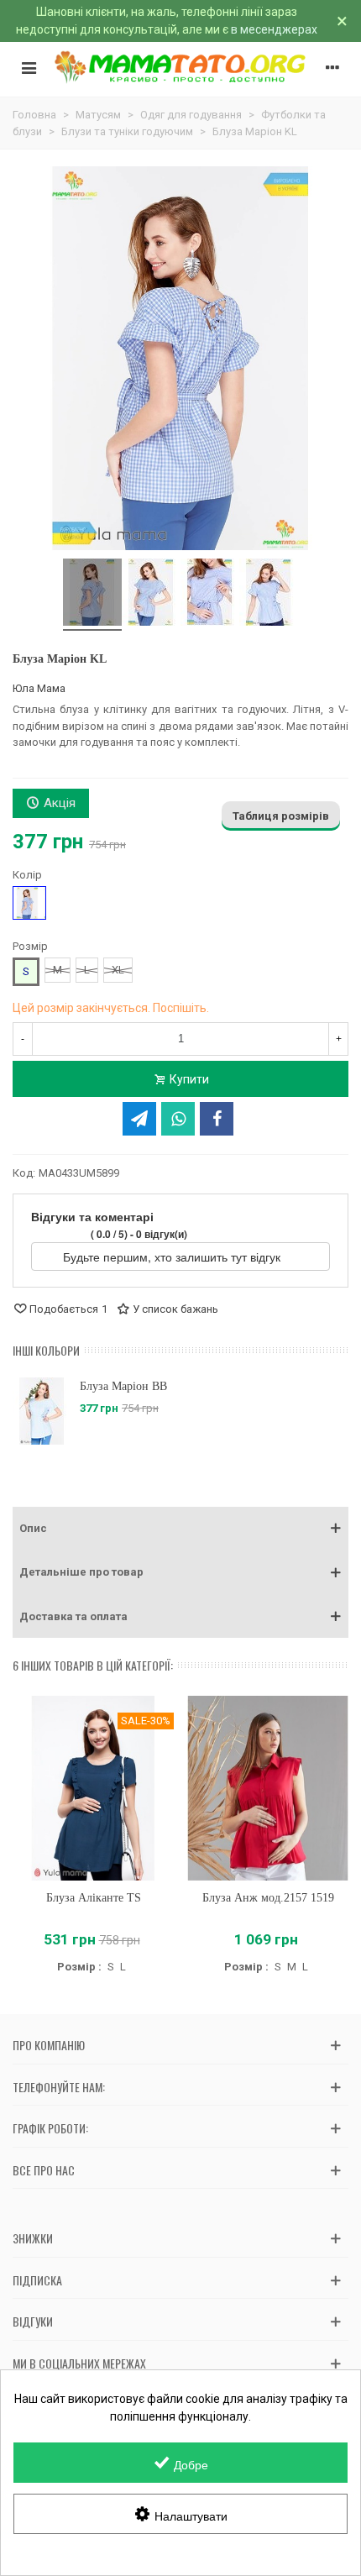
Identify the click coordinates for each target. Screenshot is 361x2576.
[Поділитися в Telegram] (139, 1119)
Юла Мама (39, 688)
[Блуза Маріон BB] (42, 1411)
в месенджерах (274, 29)
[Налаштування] (332, 67)
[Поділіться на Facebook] (217, 1119)
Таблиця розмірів (281, 816)
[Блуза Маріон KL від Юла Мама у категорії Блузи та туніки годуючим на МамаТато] (92, 595)
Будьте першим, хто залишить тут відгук (173, 1257)
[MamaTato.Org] (180, 67)
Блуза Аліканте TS (94, 1898)
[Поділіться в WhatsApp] (178, 1119)
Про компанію (49, 2045)
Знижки (33, 2238)
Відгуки (33, 2321)
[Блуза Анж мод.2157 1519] (268, 1788)
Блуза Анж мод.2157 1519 (268, 1898)
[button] (180, 1529)
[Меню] (29, 67)
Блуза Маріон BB (123, 1386)
